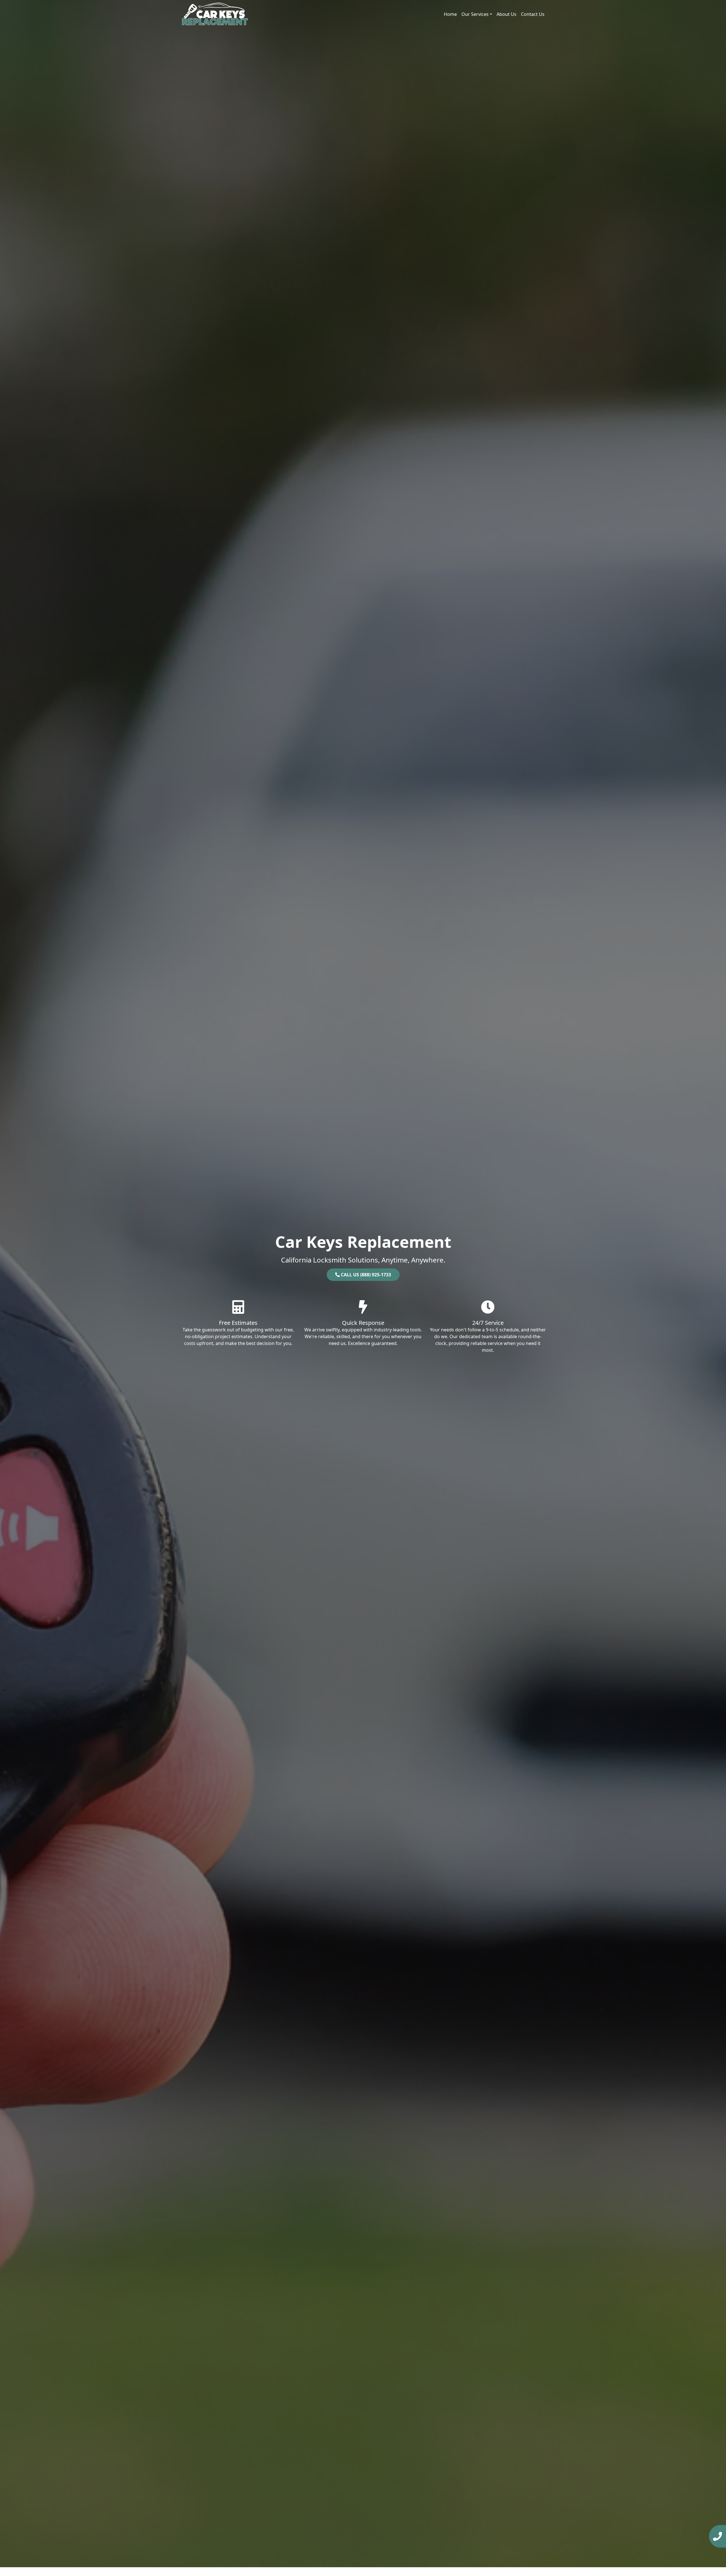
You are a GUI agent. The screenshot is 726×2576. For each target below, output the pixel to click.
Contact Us (533, 14)
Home (450, 14)
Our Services (475, 14)
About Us (506, 14)
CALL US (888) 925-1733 (365, 1275)
